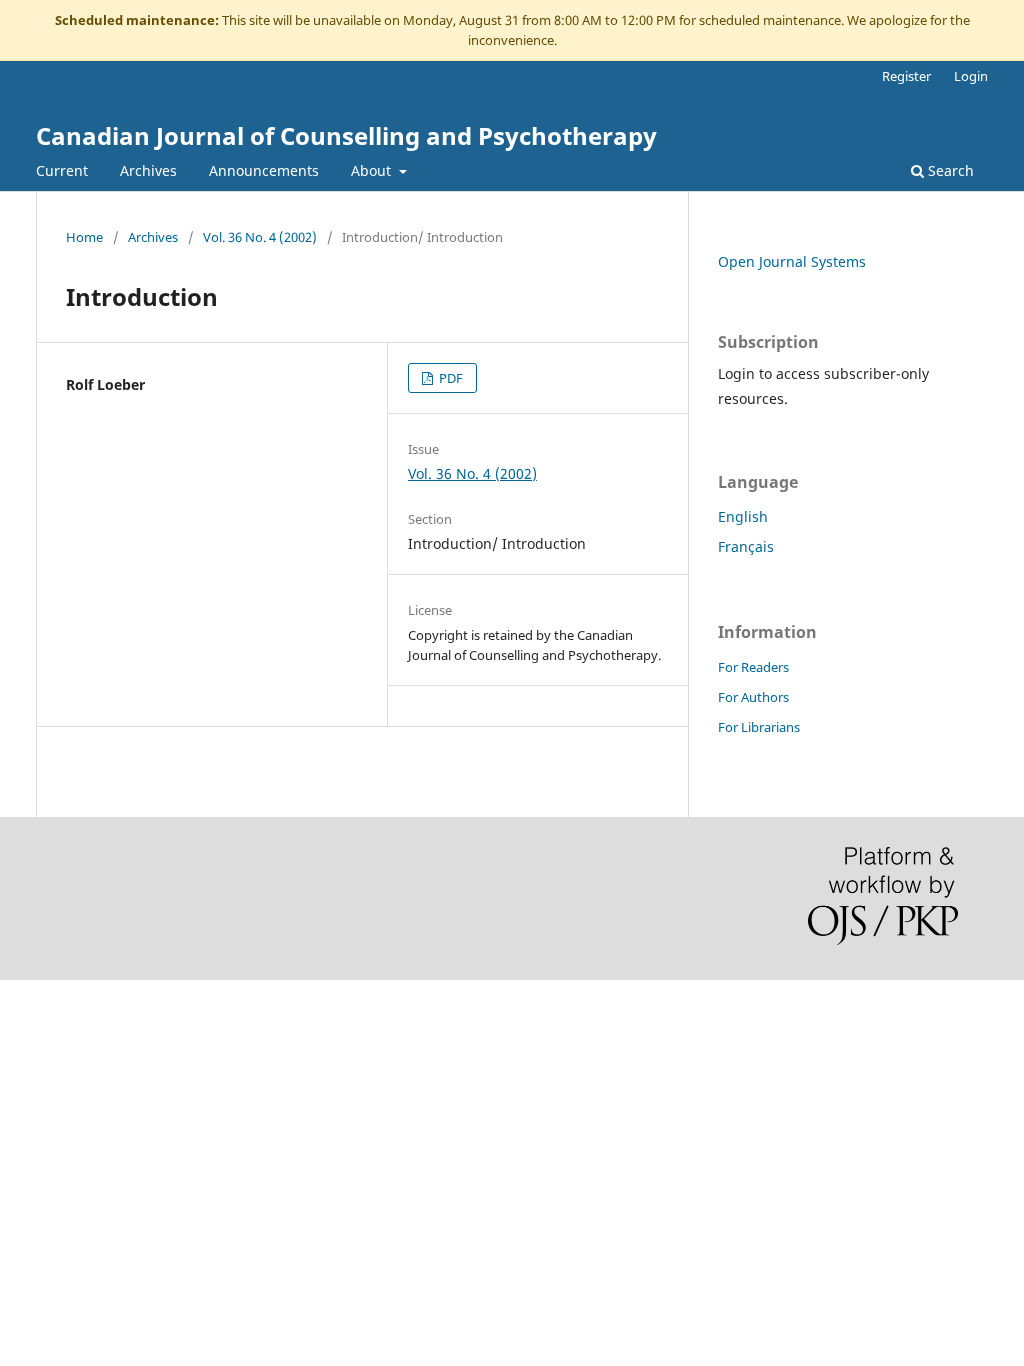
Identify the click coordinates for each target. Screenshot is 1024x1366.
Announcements (264, 170)
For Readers (753, 667)
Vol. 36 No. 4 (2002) (260, 237)
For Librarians (759, 727)
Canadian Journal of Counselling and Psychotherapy (346, 135)
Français (746, 546)
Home (84, 237)
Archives (148, 170)
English (743, 516)
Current (62, 170)
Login (971, 76)
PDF (449, 378)
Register (906, 76)
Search (949, 170)
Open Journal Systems (792, 261)
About (373, 170)
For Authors (753, 697)
